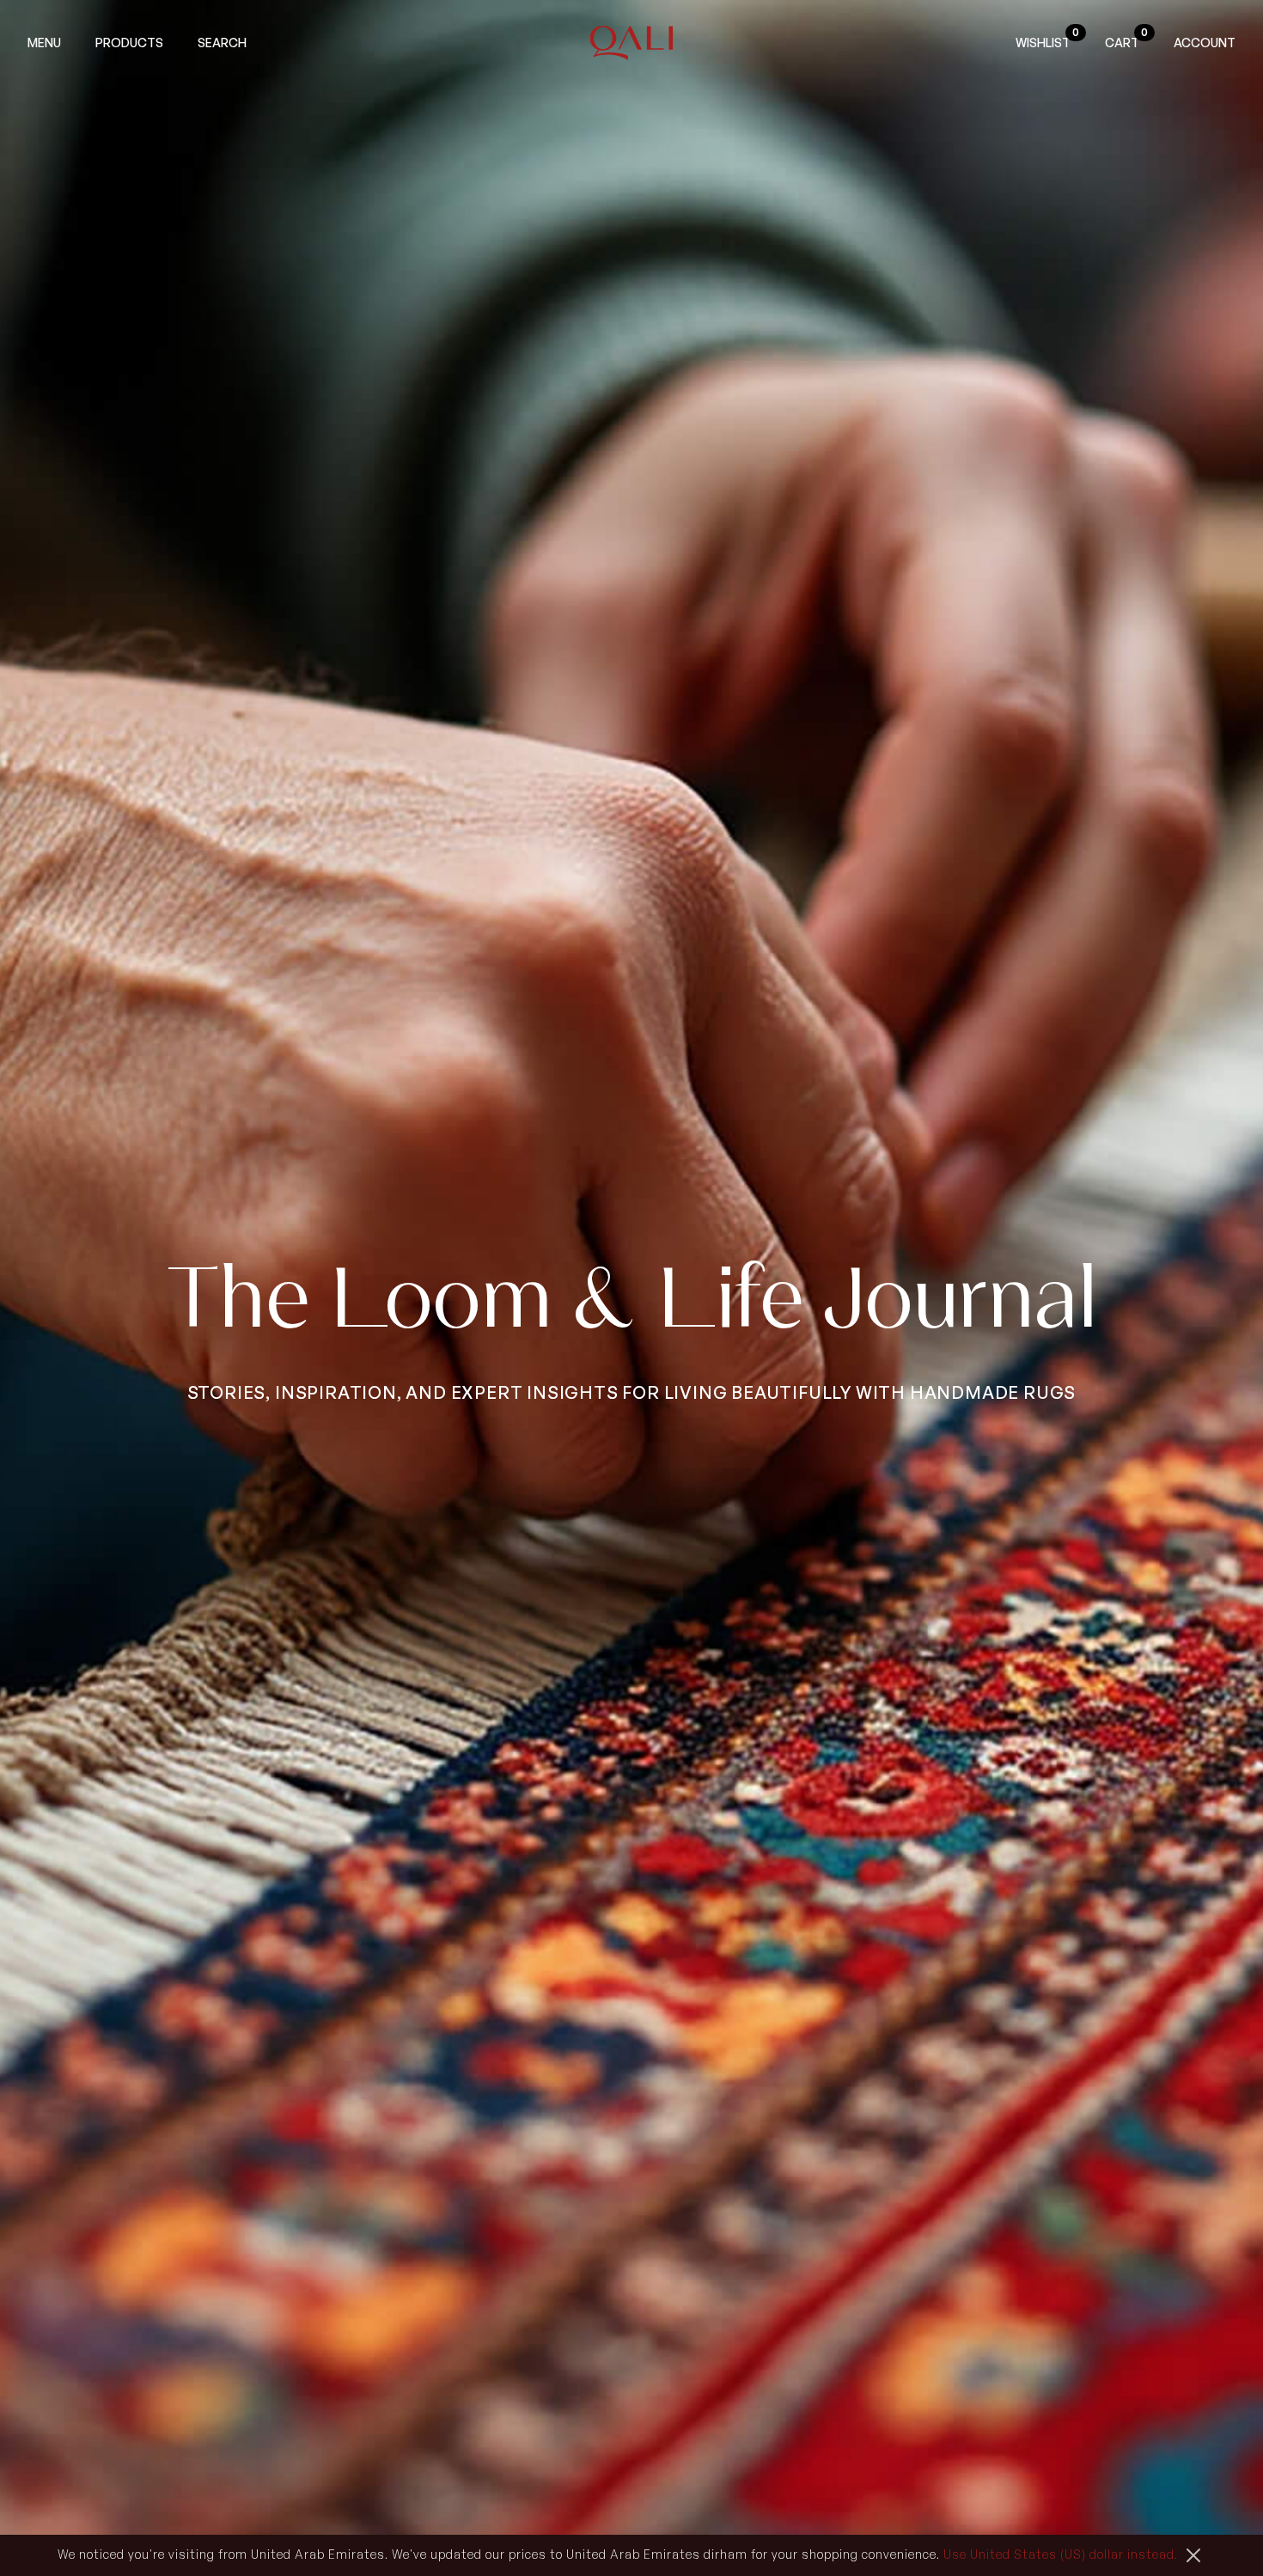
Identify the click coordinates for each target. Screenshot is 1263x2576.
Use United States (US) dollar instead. (1061, 2554)
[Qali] (632, 43)
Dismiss (1193, 2555)
